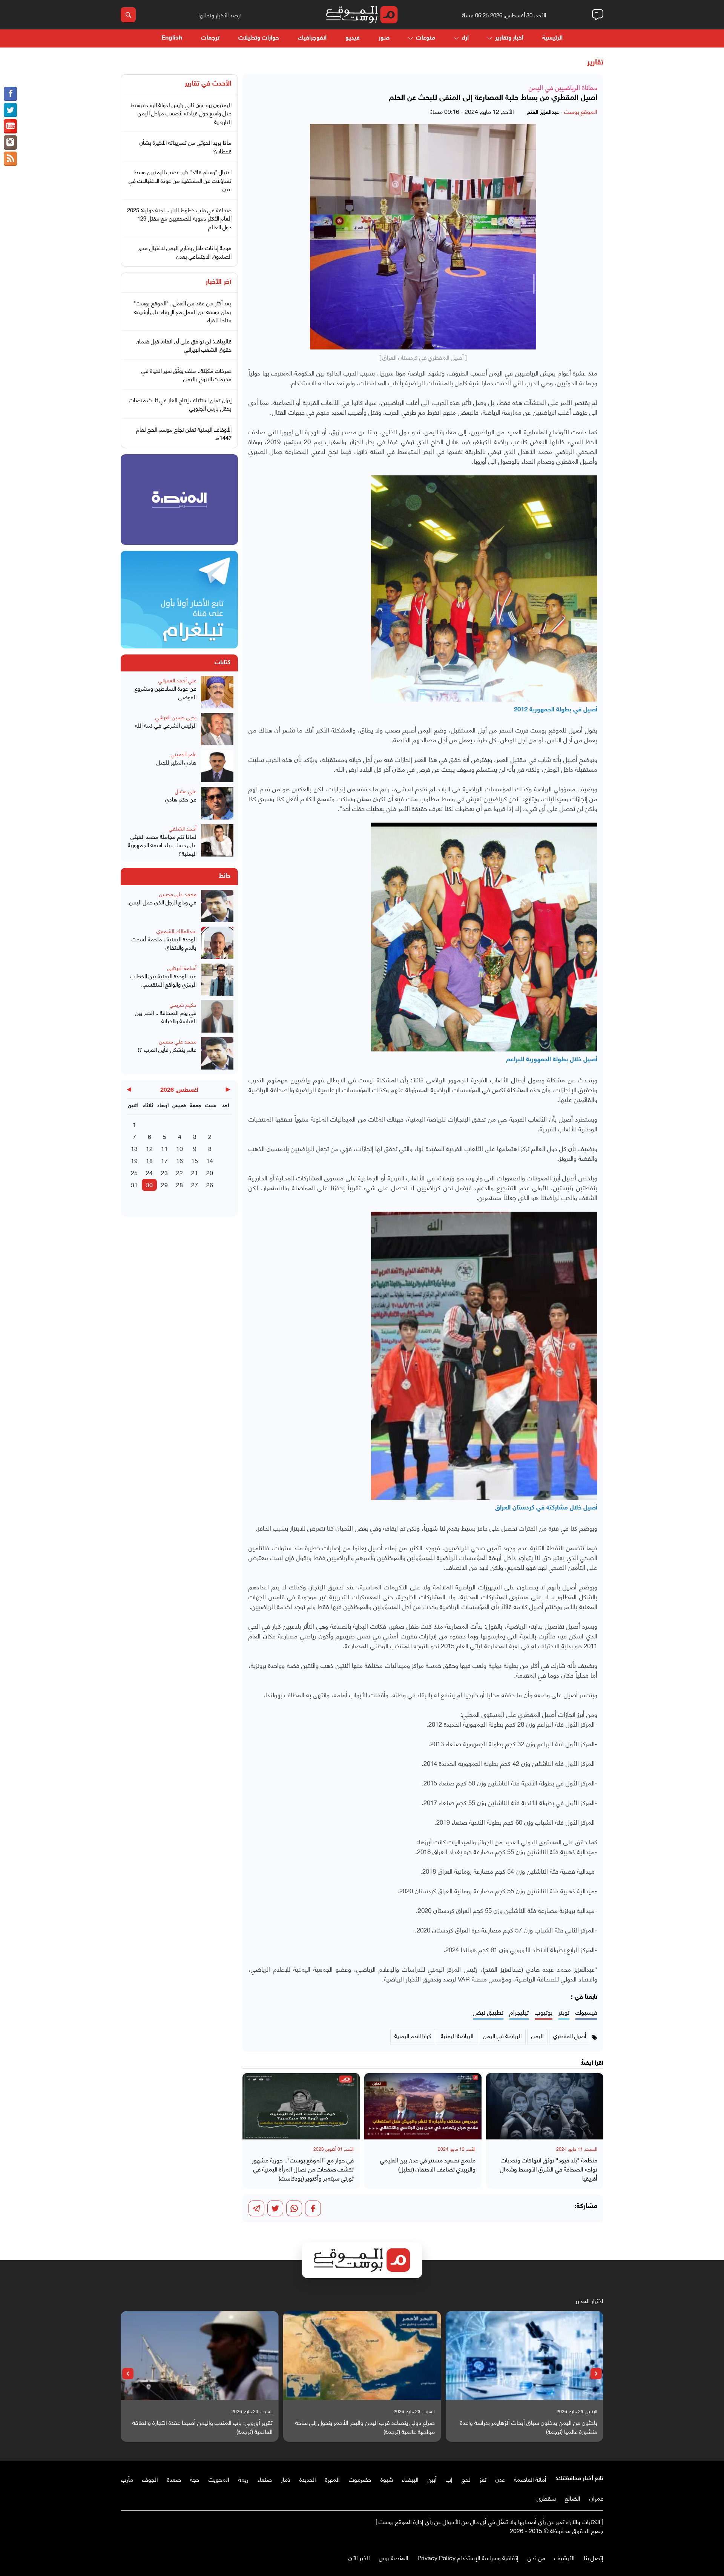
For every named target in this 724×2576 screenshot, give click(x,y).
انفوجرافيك (312, 38)
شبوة (387, 2479)
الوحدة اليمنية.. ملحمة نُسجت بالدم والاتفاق (164, 943)
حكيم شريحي (183, 1004)
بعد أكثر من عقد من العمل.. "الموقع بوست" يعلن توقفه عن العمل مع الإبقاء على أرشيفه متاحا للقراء (183, 311)
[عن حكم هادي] (217, 803)
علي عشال (186, 791)
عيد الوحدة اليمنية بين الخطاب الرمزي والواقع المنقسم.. (163, 980)
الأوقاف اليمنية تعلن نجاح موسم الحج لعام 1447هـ (184, 433)
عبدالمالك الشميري (176, 931)
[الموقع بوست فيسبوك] (10, 94)
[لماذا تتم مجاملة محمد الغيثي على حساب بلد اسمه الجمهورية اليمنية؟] (217, 841)
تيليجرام (519, 2012)
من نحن (536, 2557)
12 (149, 1148)
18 (149, 1160)
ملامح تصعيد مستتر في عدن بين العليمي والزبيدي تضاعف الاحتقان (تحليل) (428, 2164)
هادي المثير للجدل (176, 762)
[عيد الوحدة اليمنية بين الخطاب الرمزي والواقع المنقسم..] (217, 980)
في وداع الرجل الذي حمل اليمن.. (161, 902)
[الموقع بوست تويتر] (10, 110)
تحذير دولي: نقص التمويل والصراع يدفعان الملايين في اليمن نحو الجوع (202, 2427)
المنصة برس (394, 2557)
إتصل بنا (594, 2557)
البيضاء (410, 2479)
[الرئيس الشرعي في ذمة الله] (217, 729)
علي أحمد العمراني (177, 680)
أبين (432, 2479)
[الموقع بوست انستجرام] (10, 143)
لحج (466, 2479)
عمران (596, 2498)
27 (195, 1184)
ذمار (286, 2479)
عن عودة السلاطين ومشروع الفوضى (166, 692)
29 (164, 1184)
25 (134, 1172)
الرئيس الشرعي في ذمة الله (166, 725)
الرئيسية (552, 38)
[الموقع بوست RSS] (10, 159)
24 (149, 1172)
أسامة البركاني (182, 968)
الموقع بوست (581, 111)
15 (195, 1160)
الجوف (150, 2479)
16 (179, 1160)
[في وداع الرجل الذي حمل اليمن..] (217, 906)
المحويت (219, 2479)
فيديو (353, 38)
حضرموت (360, 2479)
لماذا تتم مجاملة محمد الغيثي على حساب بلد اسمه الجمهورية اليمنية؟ (162, 845)
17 (164, 1160)
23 (164, 1172)
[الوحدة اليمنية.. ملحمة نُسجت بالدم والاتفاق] (217, 943)
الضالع (573, 2498)
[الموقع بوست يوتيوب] (10, 126)
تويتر (564, 2012)
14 (210, 1160)
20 (210, 1172)
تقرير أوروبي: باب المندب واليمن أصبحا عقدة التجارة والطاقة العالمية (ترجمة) (365, 2427)
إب (449, 2479)
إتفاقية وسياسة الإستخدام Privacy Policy (468, 2557)
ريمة (243, 2479)
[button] (596, 2374)
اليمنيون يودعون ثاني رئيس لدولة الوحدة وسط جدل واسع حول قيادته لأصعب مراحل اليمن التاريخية (181, 113)
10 (179, 1148)
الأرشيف (564, 2557)
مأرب (127, 2479)
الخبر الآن (359, 2557)
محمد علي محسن (178, 894)
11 (164, 1148)
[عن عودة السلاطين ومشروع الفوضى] (217, 692)
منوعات (426, 38)
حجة (195, 2479)
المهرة (332, 2479)
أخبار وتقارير (509, 38)
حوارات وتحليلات (259, 38)
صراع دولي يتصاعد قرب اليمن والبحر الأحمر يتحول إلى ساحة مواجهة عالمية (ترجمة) (528, 2427)
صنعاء (265, 2479)
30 (149, 1184)
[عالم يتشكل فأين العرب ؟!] (217, 1053)
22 (179, 1172)
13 (134, 1148)
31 (134, 1184)
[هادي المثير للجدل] (217, 766)
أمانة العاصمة (530, 2479)
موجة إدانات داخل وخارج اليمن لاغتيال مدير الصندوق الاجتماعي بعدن (185, 252)
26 (210, 1184)
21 (195, 1172)
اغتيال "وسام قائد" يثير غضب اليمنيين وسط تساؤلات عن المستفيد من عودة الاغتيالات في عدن (180, 180)
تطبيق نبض (488, 2012)
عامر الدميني (184, 754)
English (172, 38)
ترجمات (210, 38)
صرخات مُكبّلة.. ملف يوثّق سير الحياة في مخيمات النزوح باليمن (186, 375)
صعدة (174, 2479)
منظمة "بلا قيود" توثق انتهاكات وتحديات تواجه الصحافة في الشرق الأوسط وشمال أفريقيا (549, 2169)
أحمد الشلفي (183, 828)
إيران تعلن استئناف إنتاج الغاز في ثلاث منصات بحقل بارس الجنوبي (180, 404)
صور (384, 38)
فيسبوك (586, 2012)
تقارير (595, 63)
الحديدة (308, 2479)
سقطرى (546, 2498)
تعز (483, 2479)
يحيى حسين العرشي (176, 717)
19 (134, 1160)
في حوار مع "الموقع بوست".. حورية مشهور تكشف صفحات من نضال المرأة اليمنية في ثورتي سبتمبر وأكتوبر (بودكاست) (303, 2169)
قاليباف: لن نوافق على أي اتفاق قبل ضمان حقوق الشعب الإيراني (184, 345)
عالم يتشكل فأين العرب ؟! (167, 1049)
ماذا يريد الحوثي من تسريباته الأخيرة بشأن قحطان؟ (186, 146)
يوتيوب (544, 2012)
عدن (500, 2479)
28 (179, 1184)
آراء (465, 38)
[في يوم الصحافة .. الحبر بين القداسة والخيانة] (217, 1016)
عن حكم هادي (181, 799)
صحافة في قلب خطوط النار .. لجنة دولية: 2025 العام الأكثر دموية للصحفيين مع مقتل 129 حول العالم (179, 218)
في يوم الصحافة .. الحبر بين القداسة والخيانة (166, 1017)
